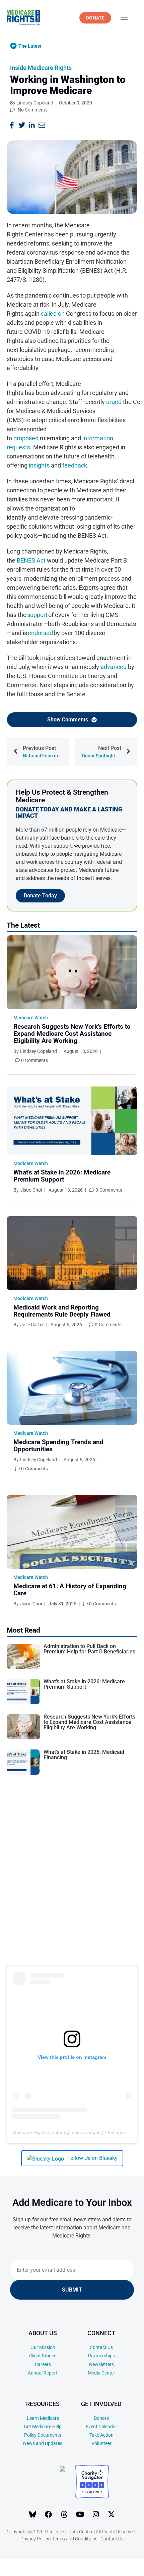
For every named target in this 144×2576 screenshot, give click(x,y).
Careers (43, 2364)
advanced (114, 667)
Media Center (101, 2373)
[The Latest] (13, 46)
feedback (75, 465)
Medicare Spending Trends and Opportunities (58, 1446)
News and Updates (43, 2443)
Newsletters (101, 2364)
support (37, 615)
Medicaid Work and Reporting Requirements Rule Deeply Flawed (62, 1311)
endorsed (40, 633)
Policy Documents (43, 2435)
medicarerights (86, 2132)
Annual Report (43, 2373)
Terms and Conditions (75, 2539)
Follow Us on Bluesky (92, 2158)
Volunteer (101, 2443)
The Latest (30, 46)
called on (53, 314)
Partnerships (101, 2356)
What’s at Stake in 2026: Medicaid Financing (84, 1755)
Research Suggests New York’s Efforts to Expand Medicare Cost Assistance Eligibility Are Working (72, 1034)
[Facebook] (49, 2515)
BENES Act (31, 560)
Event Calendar (101, 2427)
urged (114, 402)
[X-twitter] (112, 2515)
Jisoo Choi (31, 1190)
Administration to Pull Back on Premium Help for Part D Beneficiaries (89, 1649)
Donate (101, 2418)
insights (39, 465)
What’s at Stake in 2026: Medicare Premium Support (62, 1176)
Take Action (101, 2435)
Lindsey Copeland (39, 1051)
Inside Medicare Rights (41, 68)
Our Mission (43, 2347)
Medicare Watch (31, 1018)
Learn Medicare (43, 2418)
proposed (26, 438)
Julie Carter (32, 1325)
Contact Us (101, 2347)
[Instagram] (96, 2515)
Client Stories (43, 2356)
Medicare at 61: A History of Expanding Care (70, 1590)
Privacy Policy (35, 2539)
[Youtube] (80, 2515)
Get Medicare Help (43, 2427)
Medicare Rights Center (38, 2132)
